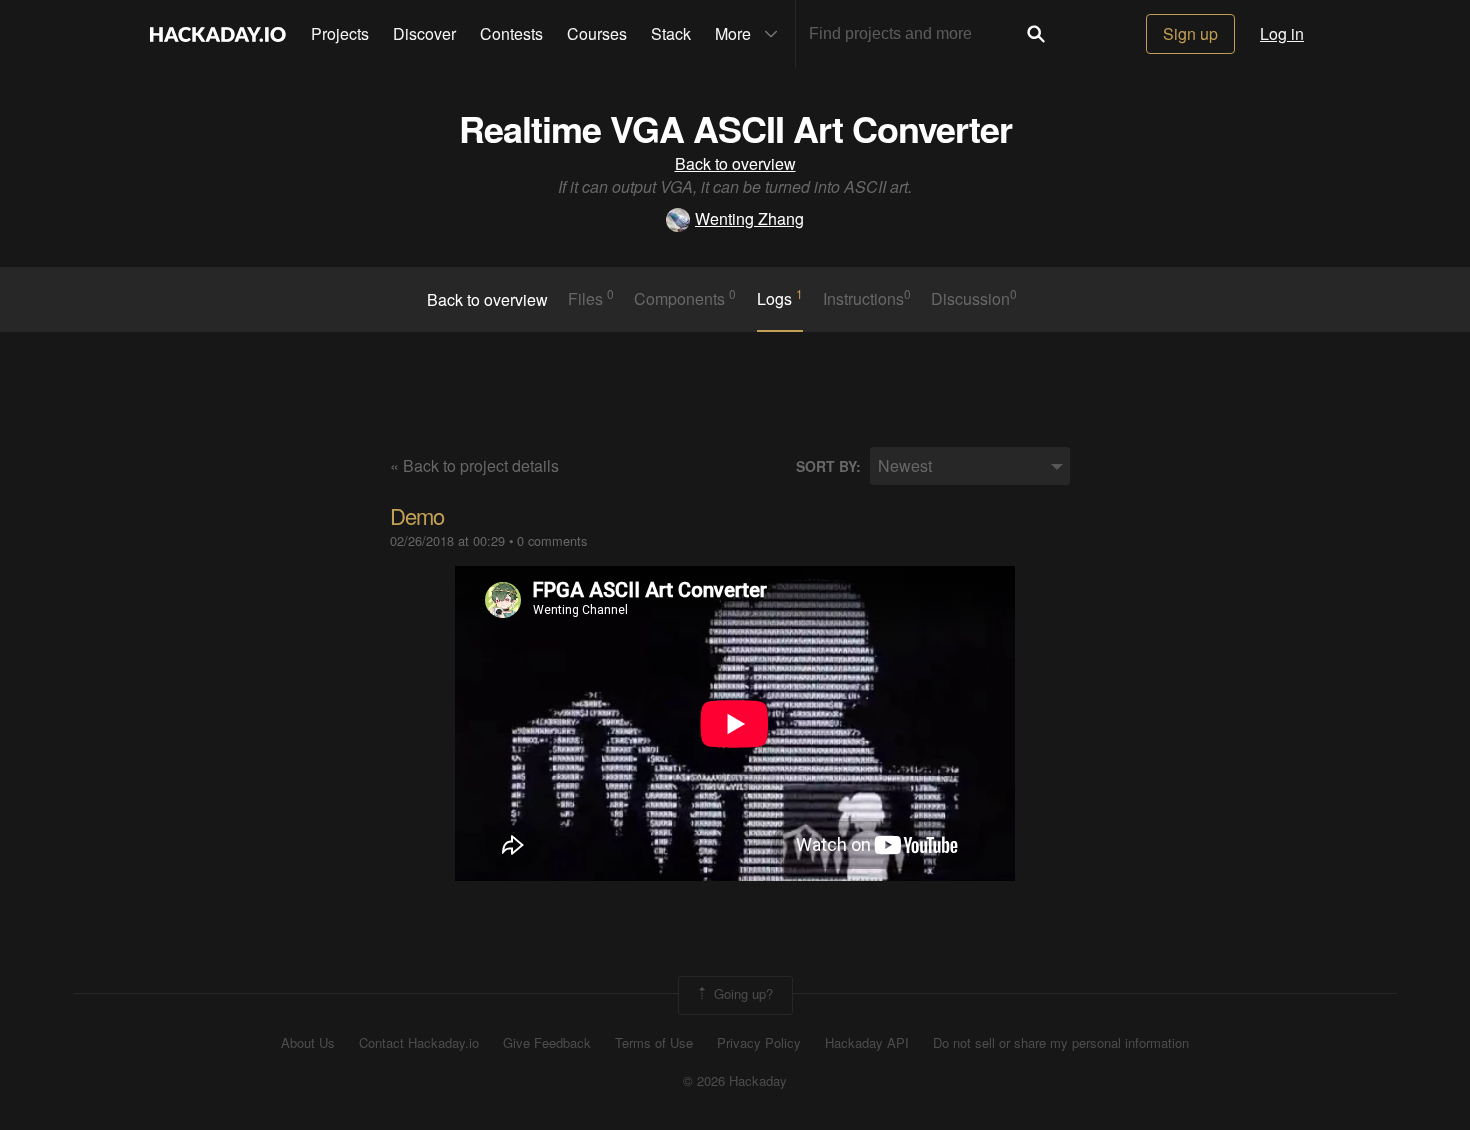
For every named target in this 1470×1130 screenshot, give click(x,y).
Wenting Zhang (749, 218)
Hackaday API (867, 1043)
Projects (340, 33)
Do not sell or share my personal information (1061, 1043)
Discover (424, 33)
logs (780, 298)
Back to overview (735, 163)
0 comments (552, 540)
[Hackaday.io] (218, 34)
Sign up (1190, 33)
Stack (671, 33)
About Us (308, 1043)
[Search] (1036, 34)
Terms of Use (654, 1043)
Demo (417, 515)
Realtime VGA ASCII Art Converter (735, 128)
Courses (597, 33)
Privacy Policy (759, 1043)
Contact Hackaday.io (419, 1043)
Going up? (741, 993)
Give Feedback (547, 1043)
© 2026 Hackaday (735, 1081)
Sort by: (828, 466)
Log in (1282, 33)
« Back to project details (474, 465)
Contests (511, 33)
